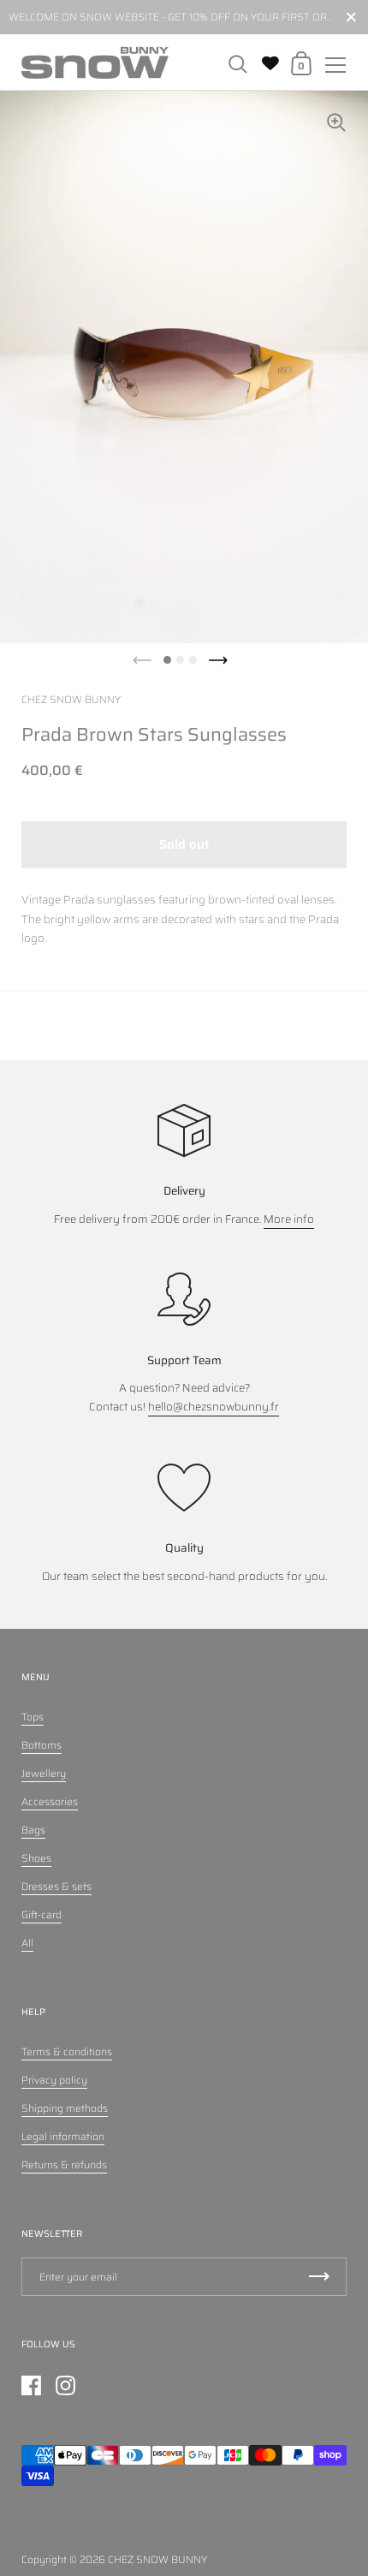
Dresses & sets (56, 1886)
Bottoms (42, 1745)
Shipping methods (65, 2108)
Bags (33, 1830)
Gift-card (42, 1914)
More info (289, 1219)
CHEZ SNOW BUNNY (157, 2559)
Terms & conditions (67, 2051)
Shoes (36, 1858)
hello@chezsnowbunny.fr (214, 1407)
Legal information (63, 2136)
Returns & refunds (64, 2165)
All (27, 1943)
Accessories (50, 1801)
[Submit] (319, 2277)
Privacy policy (54, 2080)
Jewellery (44, 1773)
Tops (33, 1717)
